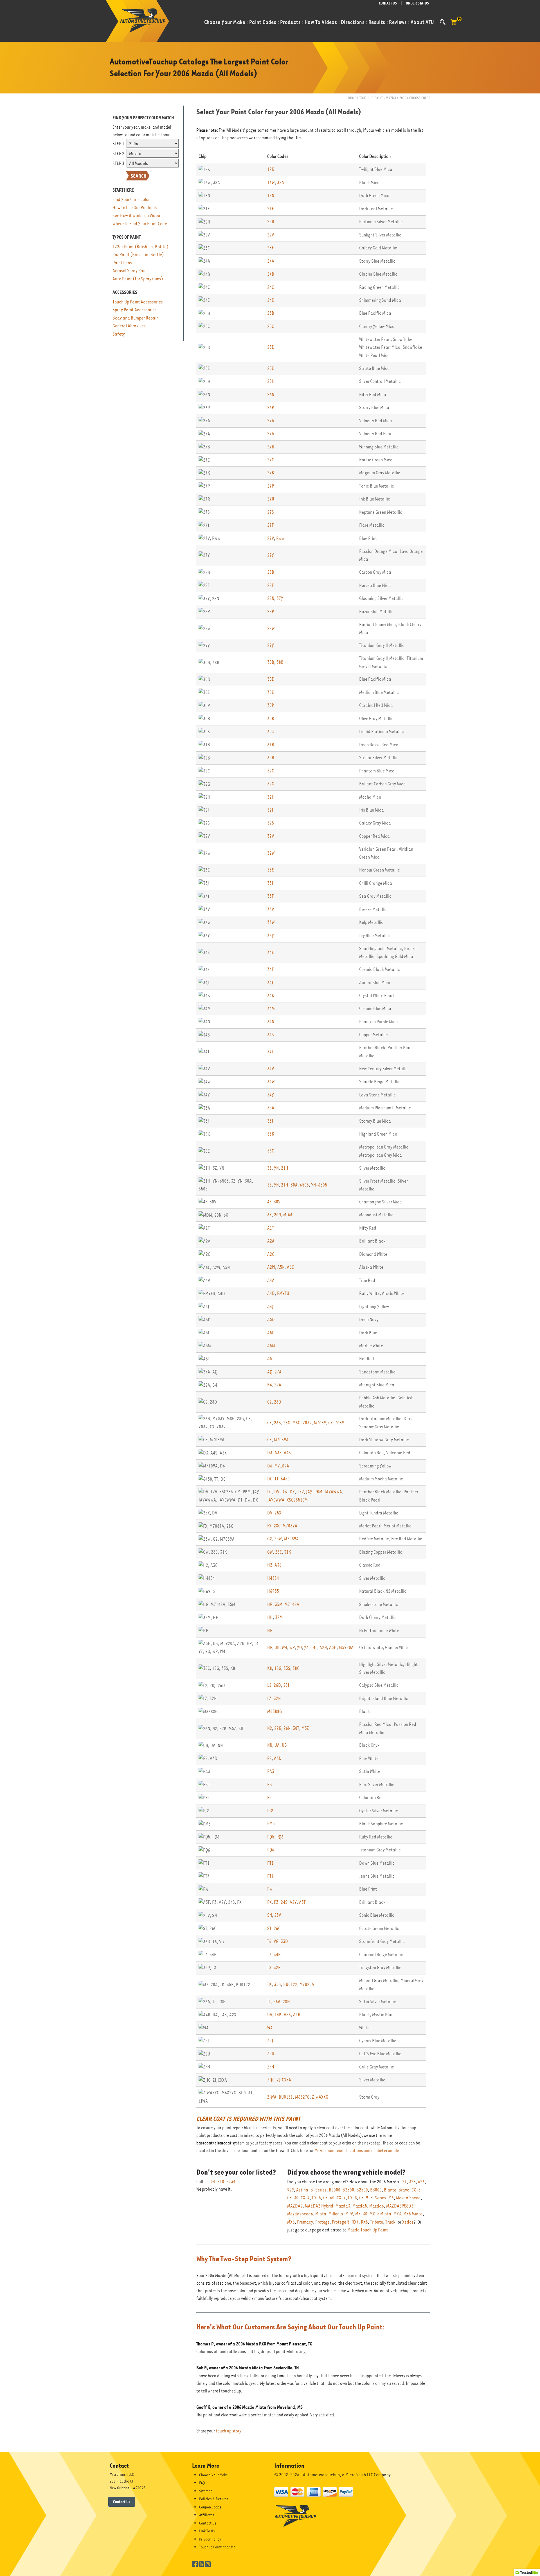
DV (277, 1492)
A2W (271, 1267)
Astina (302, 2190)
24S (284, 1902)
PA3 (271, 1771)
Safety (119, 334)
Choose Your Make (213, 2475)
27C (271, 460)
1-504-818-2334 (220, 2182)
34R (277, 1955)
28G (287, 1423)
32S (271, 823)
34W (271, 1082)
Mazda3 (343, 2206)
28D (278, 1402)
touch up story (229, 2431)
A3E (278, 1565)
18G (278, 1668)
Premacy (305, 2222)
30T (296, 1728)
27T (270, 525)
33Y (271, 936)
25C (271, 326)
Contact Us (122, 2502)
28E (278, 1552)
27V (271, 538)
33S (287, 1668)
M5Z (305, 1728)
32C (271, 771)
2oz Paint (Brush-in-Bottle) (138, 255)
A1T (271, 1228)
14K (278, 2015)
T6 (269, 1941)
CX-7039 (336, 1423)
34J (270, 983)
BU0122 (290, 1984)
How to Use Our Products (135, 208)
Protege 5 (341, 2222)
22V (271, 235)
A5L (271, 1333)
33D (284, 1941)
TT (276, 1479)
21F (270, 209)
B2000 (335, 2190)
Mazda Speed (408, 2198)
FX (269, 1526)
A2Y (293, 1902)
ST (269, 1928)
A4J (270, 1307)
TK (269, 1984)
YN (276, 1168)
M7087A (290, 1526)
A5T (271, 1359)
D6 (270, 1466)
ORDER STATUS (417, 3)
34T (270, 1052)
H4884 (273, 1578)
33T (270, 896)
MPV (349, 2214)
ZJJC (271, 2080)
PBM (318, 1492)
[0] (454, 25)
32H (271, 797)
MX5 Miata (413, 2214)
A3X (278, 1453)
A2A (271, 1241)
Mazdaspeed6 (300, 2214)
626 (421, 2182)
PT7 (270, 1876)
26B (277, 1423)
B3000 (376, 2190)
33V (271, 909)
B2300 (348, 2190)
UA (277, 1745)
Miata (321, 2214)
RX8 (364, 2222)
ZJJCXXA (284, 2080)
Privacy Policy (210, 2539)
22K (278, 1728)
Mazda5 (360, 2206)
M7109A (282, 1466)
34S (271, 1035)
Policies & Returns (214, 2499)
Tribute (377, 2222)
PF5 (270, 1798)
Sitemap (206, 2491)
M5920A (346, 1647)
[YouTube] (201, 2564)
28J (286, 1685)
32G (271, 784)
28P (271, 612)
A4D (271, 1293)
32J (270, 810)
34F (270, 969)
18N (271, 196)
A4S (287, 1453)
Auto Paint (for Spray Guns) (138, 279)
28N (271, 598)
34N (271, 1022)
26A (277, 2002)
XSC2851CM (297, 1500)
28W (271, 628)
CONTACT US (388, 3)
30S (271, 731)
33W (271, 922)
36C (271, 1151)
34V (271, 1069)
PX (269, 1902)
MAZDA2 (295, 2206)
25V (278, 1915)
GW (270, 1552)
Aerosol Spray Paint (130, 271)
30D (271, 679)
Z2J (270, 2041)
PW (270, 1889)
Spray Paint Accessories (135, 310)
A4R (297, 2015)
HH (270, 1617)
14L (314, 1647)
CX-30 (293, 2198)
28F (270, 585)
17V (300, 1492)
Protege (322, 2222)
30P (271, 705)
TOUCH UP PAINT (371, 98)
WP (292, 1647)
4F (269, 1202)
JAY (309, 1492)
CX (269, 1423)
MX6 (291, 2222)
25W (278, 1539)
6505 (304, 1185)
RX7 (355, 2222)
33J (270, 883)
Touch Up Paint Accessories (138, 302)
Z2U (271, 2054)
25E (271, 368)
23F (270, 248)
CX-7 (341, 2198)
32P (277, 1968)
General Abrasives (129, 326)
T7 (269, 1955)
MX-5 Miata (380, 2214)
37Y (280, 598)
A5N (281, 1267)
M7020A (307, 1984)
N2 (270, 1728)
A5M (271, 1346)
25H (271, 381)
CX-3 (416, 2190)
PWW (280, 538)
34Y (271, 1095)
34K (271, 996)
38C (296, 1668)
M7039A (281, 1440)
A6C (290, 1267)
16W (271, 183)
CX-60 (329, 2198)
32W (271, 853)
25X (278, 1513)
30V (277, 1202)
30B (271, 662)
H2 (270, 1565)
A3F (302, 1902)
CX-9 (364, 2198)
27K (271, 473)
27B (271, 447)
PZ (276, 1902)
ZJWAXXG (320, 2097)
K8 (270, 1668)
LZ (269, 1698)
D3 (270, 1453)
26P (271, 407)
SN (270, 1915)
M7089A (291, 1539)
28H (286, 2002)
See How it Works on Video (136, 215)
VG (276, 1941)
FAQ (202, 2483)
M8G (296, 1423)
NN (270, 1745)
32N (277, 1698)
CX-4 (305, 2198)
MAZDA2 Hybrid (319, 2206)
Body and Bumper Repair (135, 318)
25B (271, 313)
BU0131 (286, 2097)
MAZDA (391, 98)
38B (280, 662)
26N (271, 395)
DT (270, 1492)
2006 (403, 98)
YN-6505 (319, 1185)
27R (271, 499)
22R (271, 222)
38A (281, 183)
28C (277, 1526)
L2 (269, 1685)
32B (271, 758)
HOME (352, 98)
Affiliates (207, 2515)
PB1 (271, 1785)
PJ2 (270, 1811)
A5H (333, 1647)
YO (299, 1647)
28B (271, 572)
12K (271, 169)
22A (278, 1385)
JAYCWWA (276, 1500)
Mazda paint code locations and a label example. (357, 2151)
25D (271, 347)
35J (270, 1121)
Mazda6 (377, 2206)
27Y (271, 555)
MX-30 (361, 2214)
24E (271, 300)
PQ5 (271, 1837)
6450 (285, 1479)
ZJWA (272, 2097)
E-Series (378, 2198)
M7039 (320, 1423)
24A (271, 261)
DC (270, 1479)
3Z (269, 1168)
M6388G (274, 1711)
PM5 (271, 1824)
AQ (270, 1372)
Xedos (408, 2222)
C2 (269, 1402)
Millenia (336, 2214)
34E (271, 952)
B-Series (319, 2190)
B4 (270, 1385)
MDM (288, 1215)
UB (277, 1647)
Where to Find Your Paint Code (140, 224)
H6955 (273, 1591)
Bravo (404, 2190)
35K (271, 1134)
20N (277, 1215)
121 (403, 2182)
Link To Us (207, 2531)
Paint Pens (122, 263)
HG (270, 1604)
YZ (306, 1647)
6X (269, 1215)
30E (271, 692)
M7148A (292, 1604)
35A (271, 1108)
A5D (271, 1320)
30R (271, 719)
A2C (271, 1254)
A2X (287, 2015)
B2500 (362, 2190)
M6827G (302, 2097)
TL (269, 2002)
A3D (278, 1758)
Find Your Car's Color (131, 199)
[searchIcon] (443, 22)
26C (277, 1928)
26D (277, 1685)
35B (277, 1984)
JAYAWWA (333, 1492)
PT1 (270, 1863)
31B (271, 745)
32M (279, 1617)
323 (412, 2182)
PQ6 (280, 1837)
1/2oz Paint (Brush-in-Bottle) (140, 247)
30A (294, 1185)
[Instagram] (208, 2564)
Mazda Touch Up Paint (368, 2230)
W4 (284, 1647)
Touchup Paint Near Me (217, 2547)
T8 (269, 1968)
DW (284, 1492)
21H (285, 1168)
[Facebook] (195, 2564)
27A (271, 421)
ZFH (271, 2067)
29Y (271, 645)
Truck (390, 2222)
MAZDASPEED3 (400, 2206)
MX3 (397, 2214)
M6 (391, 2198)
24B (271, 274)
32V (271, 836)
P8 (269, 1758)
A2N (323, 1647)
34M (271, 1008)
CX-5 (316, 2198)
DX (292, 1492)
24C (271, 287)
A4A (271, 1280)
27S (271, 512)
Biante (390, 2190)
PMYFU (283, 1293)
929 (291, 2190)
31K (288, 1552)
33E (271, 870)
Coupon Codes (210, 2507)
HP (270, 1631)
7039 (307, 1423)
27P (271, 486)
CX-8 (352, 2198)
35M (279, 1604)
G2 (270, 1539)
